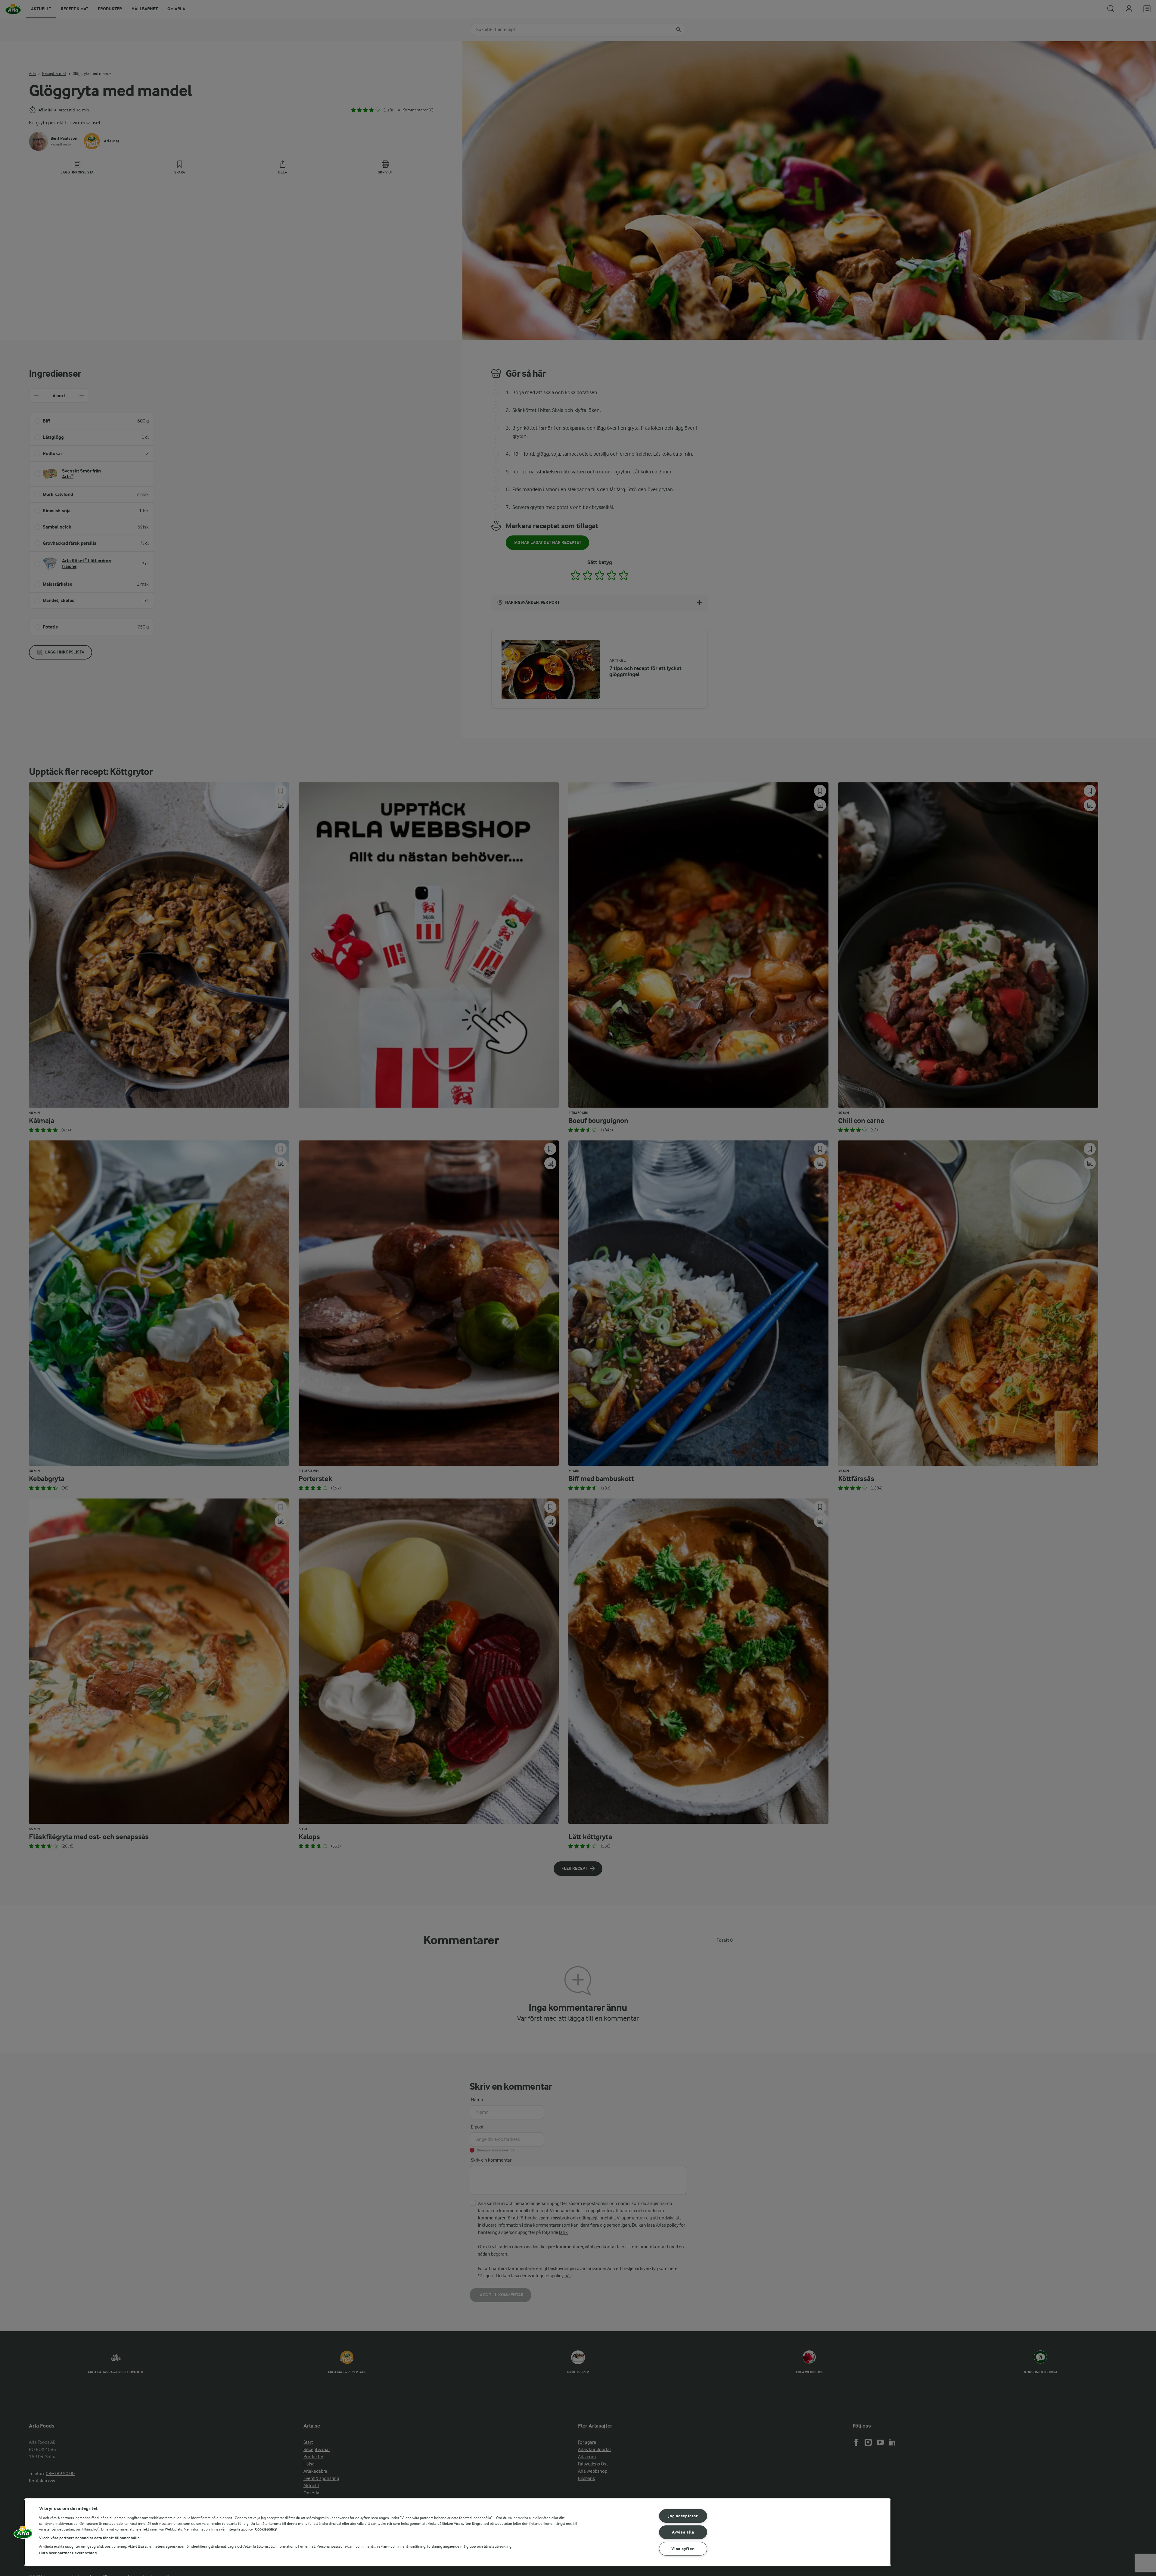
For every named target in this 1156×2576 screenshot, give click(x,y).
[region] (458, 2532)
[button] (23, 2534)
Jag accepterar (683, 2516)
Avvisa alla (683, 2532)
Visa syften (683, 2549)
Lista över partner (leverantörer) (68, 2553)
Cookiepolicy (266, 2529)
